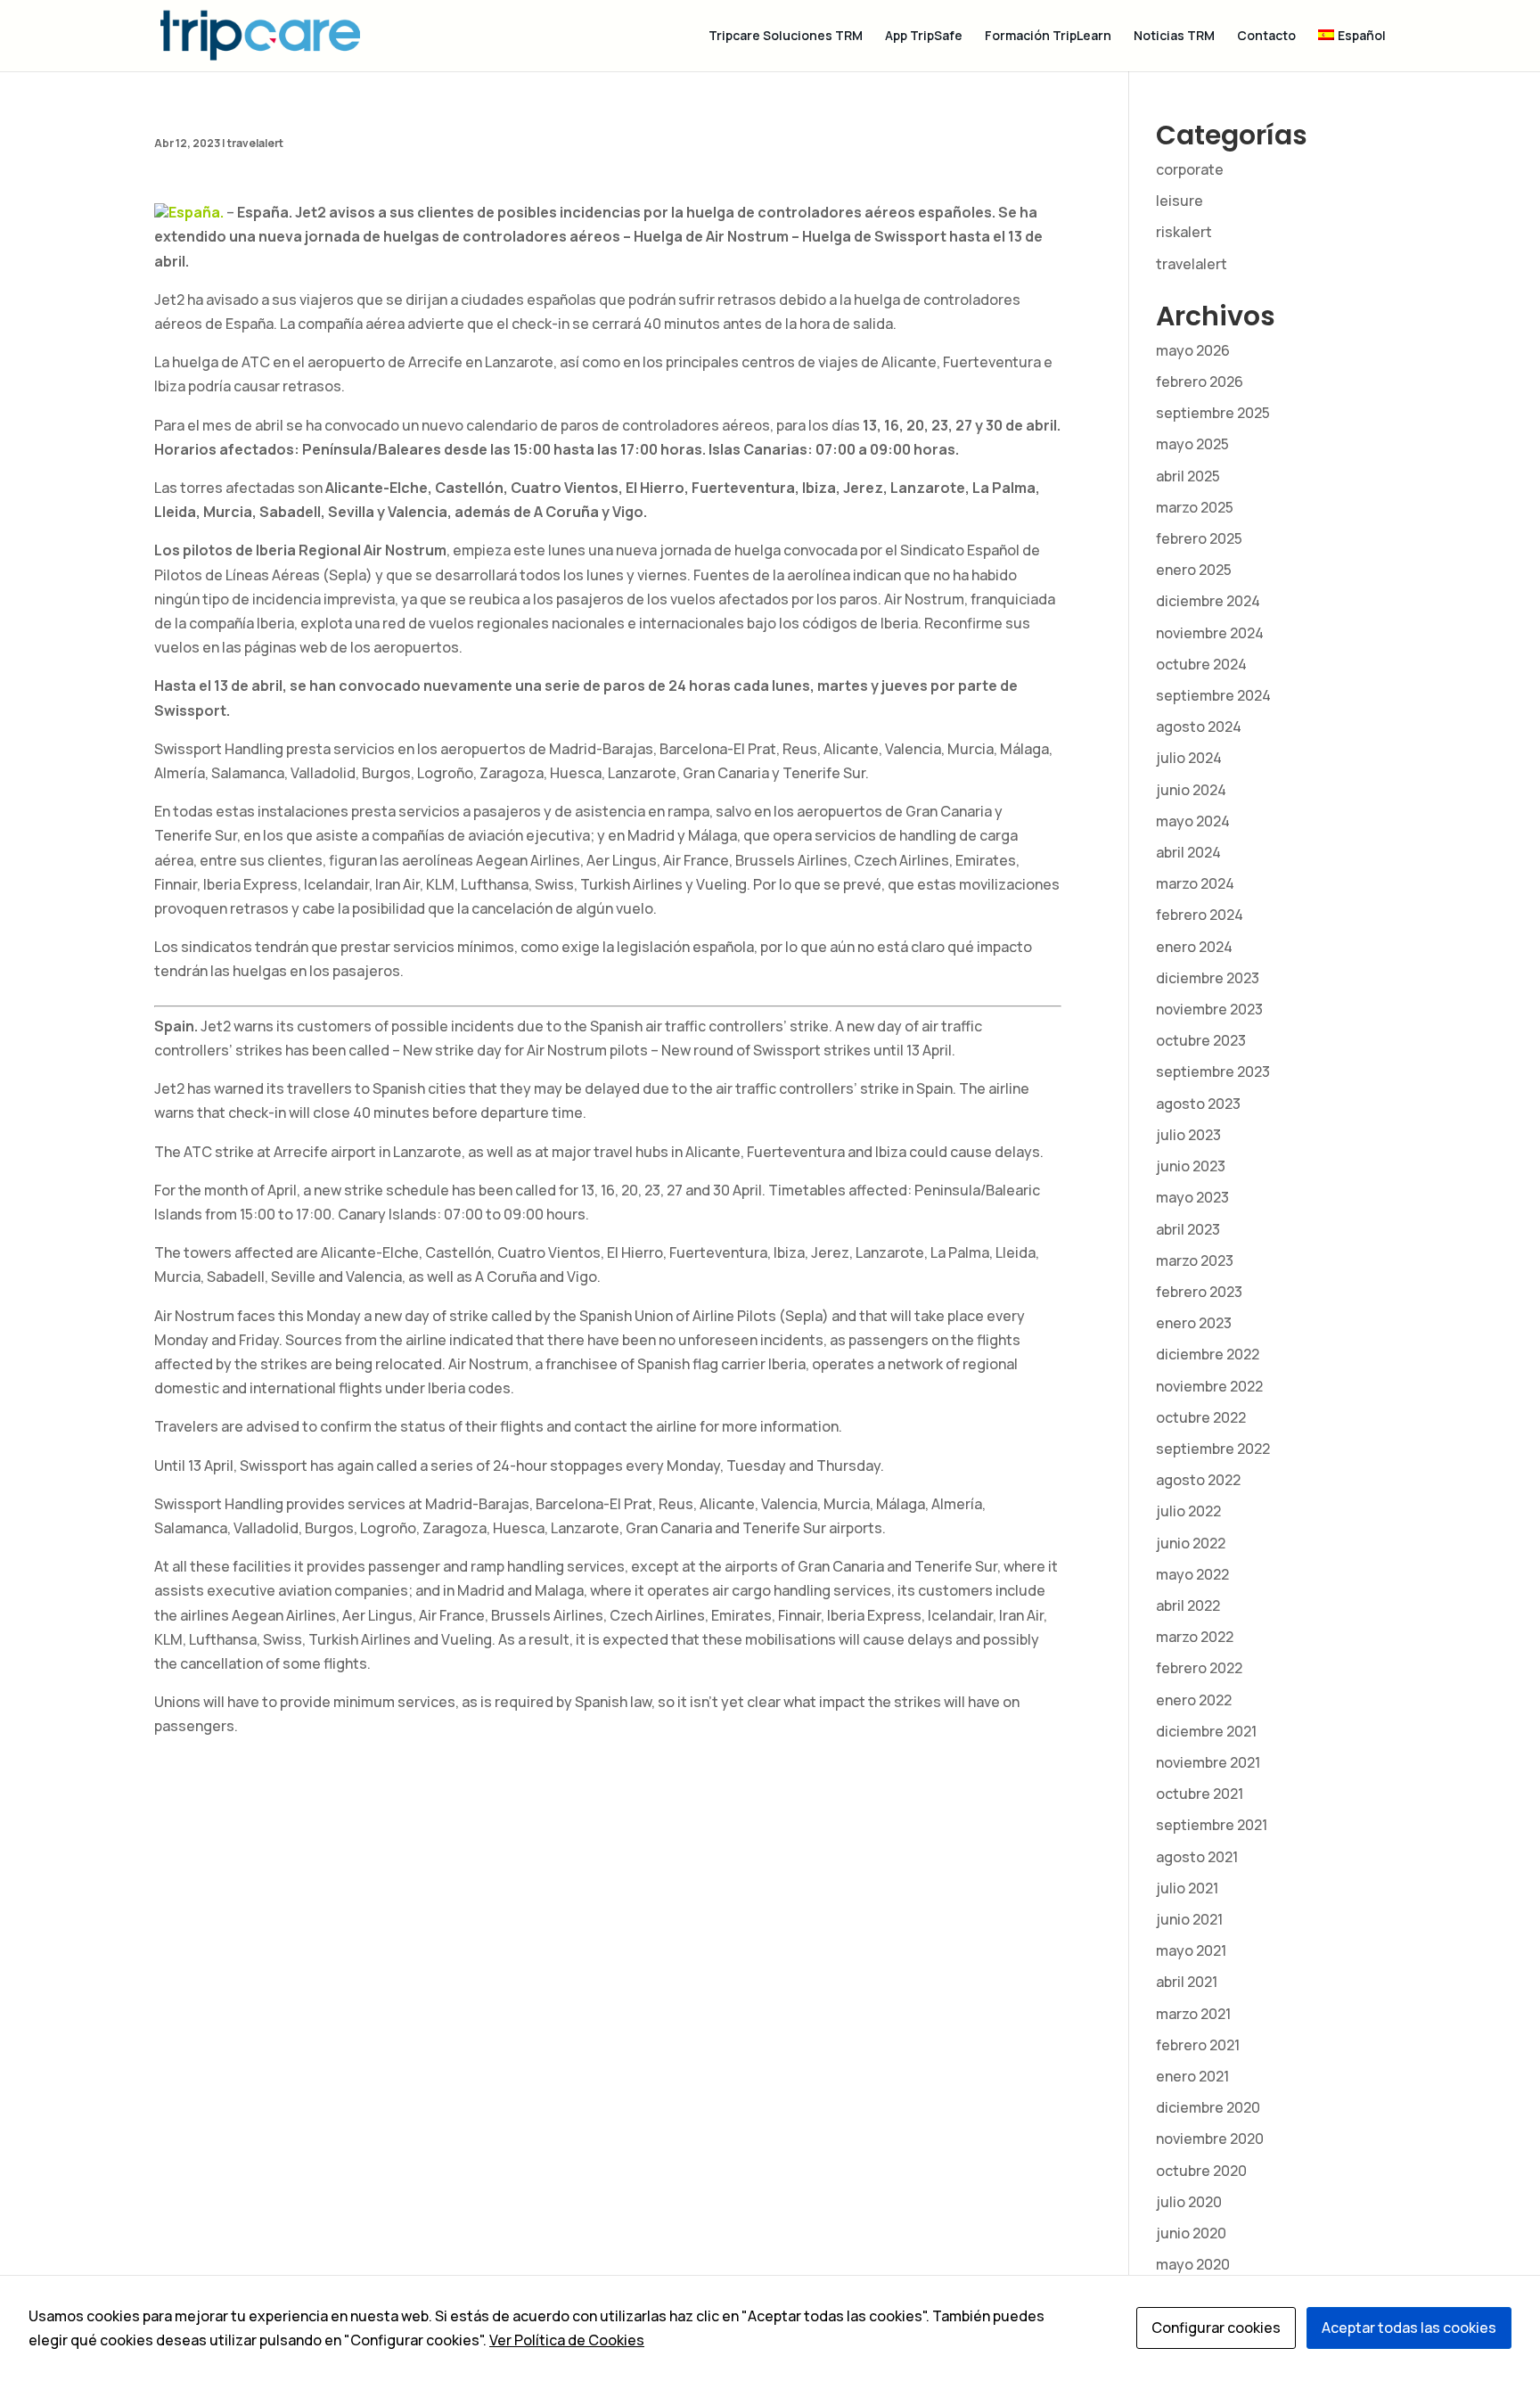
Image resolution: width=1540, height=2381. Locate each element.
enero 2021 (1192, 2076)
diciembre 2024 (1208, 601)
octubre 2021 (1200, 1794)
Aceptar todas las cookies (1409, 2328)
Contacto (1266, 37)
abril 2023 (1188, 1229)
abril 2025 (1188, 476)
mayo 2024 (1193, 821)
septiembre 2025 (1213, 413)
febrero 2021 (1198, 2045)
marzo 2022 (1195, 1637)
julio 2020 (1189, 2202)
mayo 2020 (1193, 2264)
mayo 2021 (1191, 1950)
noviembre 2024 (1210, 633)
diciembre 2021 (1206, 1731)
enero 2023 (1194, 1323)
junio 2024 (1191, 790)
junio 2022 (1191, 1543)
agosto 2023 (1198, 1104)
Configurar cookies (1216, 2328)
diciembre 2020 (1208, 2107)
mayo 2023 (1192, 1197)
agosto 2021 (1197, 1857)
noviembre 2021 (1208, 1762)
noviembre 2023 (1209, 1009)
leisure (1180, 201)
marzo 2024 (1195, 883)
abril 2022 (1188, 1605)
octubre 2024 (1201, 664)
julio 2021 (1187, 1888)
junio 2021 (1189, 1919)
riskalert (1184, 232)
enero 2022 (1194, 1700)
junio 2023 (1191, 1166)
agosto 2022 (1198, 1480)
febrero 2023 (1199, 1292)
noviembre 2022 (1209, 1386)
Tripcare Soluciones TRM (786, 37)
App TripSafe (924, 37)
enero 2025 (1194, 570)
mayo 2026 (1193, 350)
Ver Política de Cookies (567, 2340)
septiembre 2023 (1213, 1071)
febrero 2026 (1200, 382)
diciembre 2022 (1208, 1354)
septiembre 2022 (1213, 1449)
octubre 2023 (1201, 1040)
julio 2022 (1188, 1511)
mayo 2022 (1192, 1574)
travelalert (255, 143)
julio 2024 (1189, 758)
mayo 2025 (1192, 444)
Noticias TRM (1174, 37)
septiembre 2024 (1213, 695)
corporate (1190, 169)
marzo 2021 (1193, 2014)
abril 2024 (1188, 852)
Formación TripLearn (1048, 37)
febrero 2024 (1200, 915)
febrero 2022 (1199, 1668)
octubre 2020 (1201, 2171)
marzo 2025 (1195, 507)
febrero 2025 (1199, 538)
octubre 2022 (1201, 1417)
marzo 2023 (1195, 1260)
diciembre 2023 (1208, 978)
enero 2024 (1194, 947)
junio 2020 (1191, 2233)
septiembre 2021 (1212, 1825)
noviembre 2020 (1210, 2139)
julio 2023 (1188, 1135)
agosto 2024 (1199, 727)
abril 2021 (1187, 1982)
